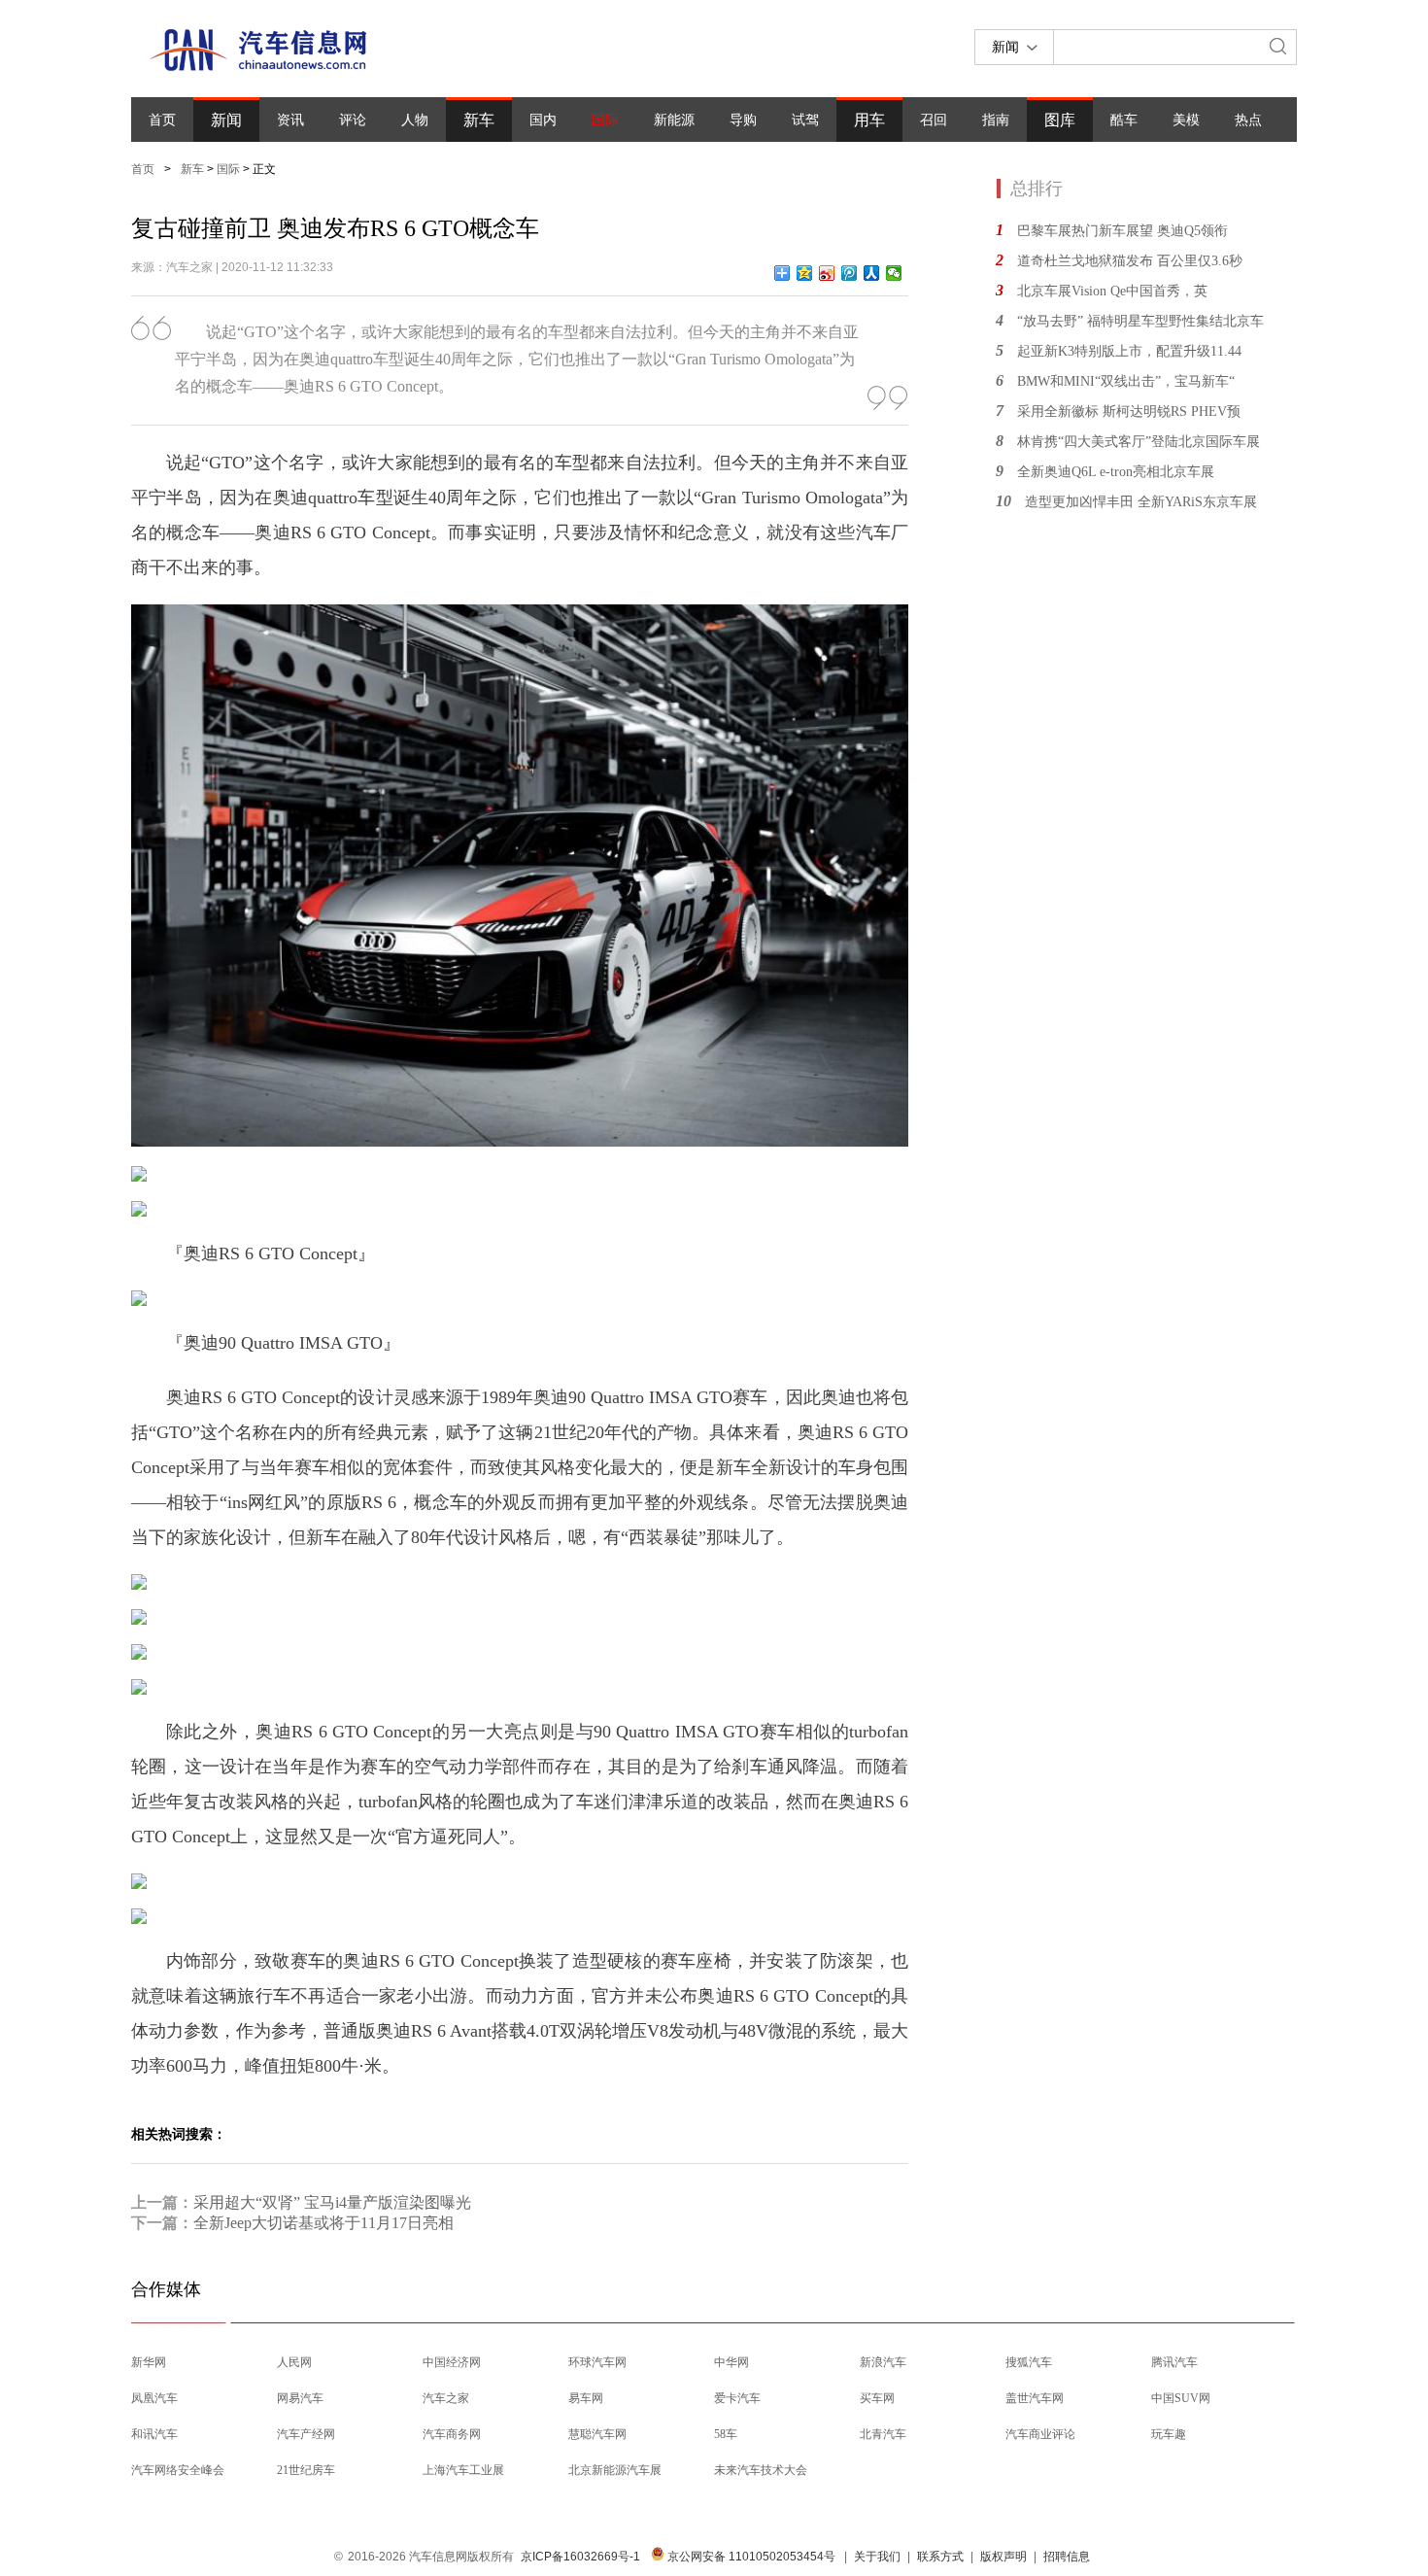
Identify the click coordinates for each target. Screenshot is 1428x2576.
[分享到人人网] (872, 273)
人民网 (294, 2362)
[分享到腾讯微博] (850, 273)
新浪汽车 (883, 2362)
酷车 (1124, 120)
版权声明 (1003, 2557)
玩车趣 (1169, 2434)
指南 (996, 120)
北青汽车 (883, 2434)
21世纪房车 (306, 2470)
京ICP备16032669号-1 (580, 2557)
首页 (162, 120)
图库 (1060, 120)
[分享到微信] (894, 273)
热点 (1248, 120)
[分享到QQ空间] (805, 273)
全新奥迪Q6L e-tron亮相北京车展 (1116, 472)
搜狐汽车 (1029, 2362)
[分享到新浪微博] (827, 273)
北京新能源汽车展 (615, 2470)
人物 (415, 120)
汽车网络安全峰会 (178, 2470)
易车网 (586, 2398)
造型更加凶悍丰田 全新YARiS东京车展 (1141, 502)
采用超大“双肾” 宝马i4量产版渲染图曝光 (332, 2202)
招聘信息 (1067, 2557)
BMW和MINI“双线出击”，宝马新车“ (1126, 381)
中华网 (731, 2362)
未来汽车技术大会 (761, 2470)
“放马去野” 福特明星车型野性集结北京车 (1140, 321)
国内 (543, 120)
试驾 (805, 120)
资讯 (290, 120)
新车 (479, 120)
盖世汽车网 (1035, 2398)
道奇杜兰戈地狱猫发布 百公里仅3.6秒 (1130, 261)
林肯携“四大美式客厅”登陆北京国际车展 (1139, 442)
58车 (726, 2434)
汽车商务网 (452, 2434)
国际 (605, 120)
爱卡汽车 (737, 2398)
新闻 (226, 120)
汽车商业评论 (1040, 2434)
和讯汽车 (154, 2434)
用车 (869, 120)
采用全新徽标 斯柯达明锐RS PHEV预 (1129, 412)
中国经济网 (452, 2362)
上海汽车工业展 (463, 2470)
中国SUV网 (1181, 2398)
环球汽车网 (597, 2362)
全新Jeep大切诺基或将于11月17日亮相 (323, 2223)
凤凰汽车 (154, 2398)
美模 (1186, 120)
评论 (353, 120)
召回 (934, 120)
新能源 (674, 120)
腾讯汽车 (1174, 2362)
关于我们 (877, 2557)
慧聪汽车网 (597, 2434)
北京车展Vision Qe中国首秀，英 (1112, 291)
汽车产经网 (306, 2434)
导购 (743, 120)
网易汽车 (300, 2398)
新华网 (149, 2362)
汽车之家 (446, 2398)
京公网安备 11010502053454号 (750, 2557)
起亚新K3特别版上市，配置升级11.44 (1129, 351)
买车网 (877, 2398)
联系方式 (940, 2557)
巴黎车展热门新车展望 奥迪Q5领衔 (1122, 231)
